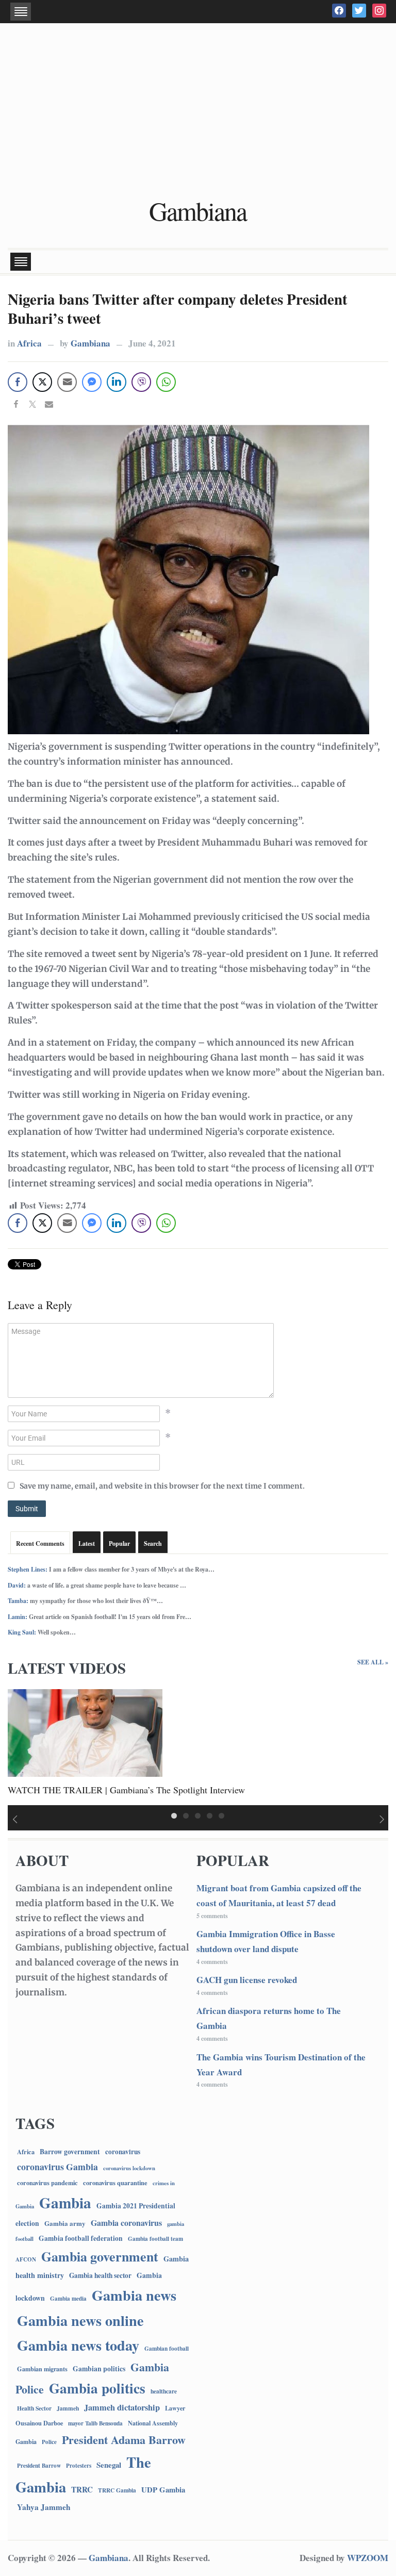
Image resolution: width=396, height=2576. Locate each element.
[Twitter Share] (42, 382)
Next (383, 1820)
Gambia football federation (81, 2238)
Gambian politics (99, 2369)
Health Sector (34, 2408)
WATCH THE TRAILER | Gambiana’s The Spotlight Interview (126, 1790)
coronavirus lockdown (129, 2168)
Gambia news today (78, 2345)
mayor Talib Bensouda (95, 2423)
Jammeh (68, 2408)
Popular (119, 1543)
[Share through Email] (67, 382)
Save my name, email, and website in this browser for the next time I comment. (162, 1486)
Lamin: (18, 1617)
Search (153, 1543)
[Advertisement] (198, 111)
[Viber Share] (141, 382)
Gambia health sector (100, 2275)
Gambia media (68, 2299)
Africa (29, 343)
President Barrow (39, 2465)
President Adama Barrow (124, 2440)
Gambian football (167, 2348)
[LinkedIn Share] (117, 382)
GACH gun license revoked (247, 1980)
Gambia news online (80, 2320)
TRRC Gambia (117, 2490)
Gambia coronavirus (126, 2223)
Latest (87, 1543)
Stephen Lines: (28, 1569)
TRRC (82, 2489)
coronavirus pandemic (47, 2183)
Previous (13, 1820)
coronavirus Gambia (57, 2167)
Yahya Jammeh (44, 2507)
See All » (373, 1662)
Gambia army (65, 2223)
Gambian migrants (42, 2369)
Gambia (65, 2202)
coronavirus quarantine (115, 2183)
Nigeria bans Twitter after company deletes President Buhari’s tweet (178, 309)
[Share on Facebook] (16, 405)
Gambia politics (97, 2388)
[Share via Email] (49, 405)
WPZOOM (368, 2558)
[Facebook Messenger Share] (92, 382)
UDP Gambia (163, 2489)
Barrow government (70, 2152)
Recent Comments (40, 1543)
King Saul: (22, 1632)
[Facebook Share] (18, 382)
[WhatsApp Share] (166, 382)
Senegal (109, 2465)
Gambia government (100, 2256)
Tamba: (18, 1601)
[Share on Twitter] (32, 405)
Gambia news (134, 2295)
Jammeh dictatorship (122, 2407)
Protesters (79, 2466)
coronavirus (123, 2152)
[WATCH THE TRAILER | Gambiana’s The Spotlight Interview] (85, 1732)
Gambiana (198, 211)
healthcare (164, 2391)
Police (49, 2442)
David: (17, 1585)
